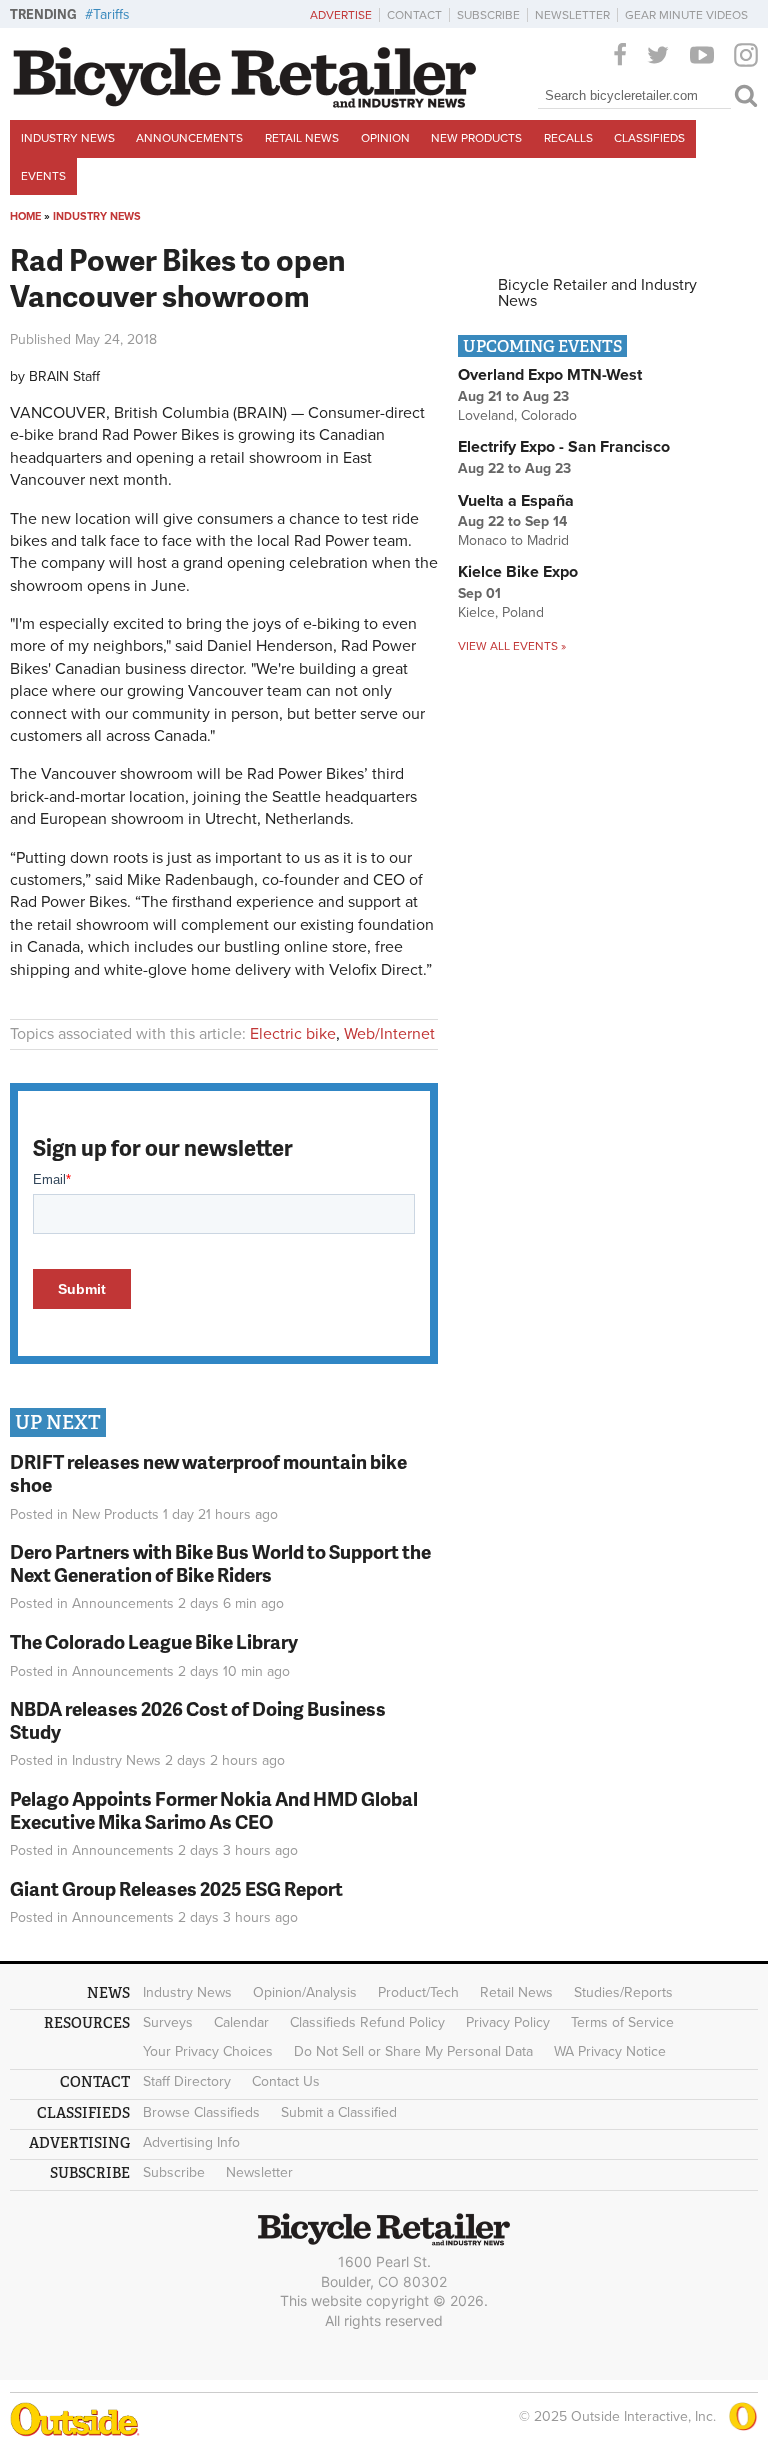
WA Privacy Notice (610, 2051)
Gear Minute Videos (686, 15)
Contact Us (286, 2081)
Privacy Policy (508, 2022)
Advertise (341, 15)
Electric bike (293, 1034)
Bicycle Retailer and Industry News (597, 293)
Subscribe (488, 15)
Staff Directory (187, 2081)
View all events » (512, 646)
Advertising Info (191, 2142)
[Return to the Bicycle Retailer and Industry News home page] (245, 103)
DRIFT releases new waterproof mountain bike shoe (208, 1473)
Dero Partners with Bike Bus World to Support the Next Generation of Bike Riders (220, 1563)
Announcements (189, 138)
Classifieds (649, 138)
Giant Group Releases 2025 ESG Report (176, 1888)
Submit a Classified (339, 2112)
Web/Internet (389, 1034)
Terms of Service (622, 2022)
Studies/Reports (623, 1992)
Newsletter (572, 15)
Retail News (302, 138)
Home (25, 216)
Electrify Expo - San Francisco (564, 447)
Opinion (385, 138)
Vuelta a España (516, 501)
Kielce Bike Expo (518, 572)
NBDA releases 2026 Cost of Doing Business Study (198, 1720)
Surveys (168, 2022)
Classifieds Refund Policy (367, 2022)
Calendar (241, 2022)
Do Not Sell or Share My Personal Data (413, 2051)
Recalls (568, 138)
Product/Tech (418, 1992)
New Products (476, 138)
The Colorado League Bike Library (154, 1641)
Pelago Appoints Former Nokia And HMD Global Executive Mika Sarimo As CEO (214, 1810)
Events (43, 176)
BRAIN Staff (64, 376)
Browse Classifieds (201, 2112)
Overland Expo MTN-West (550, 375)
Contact (414, 15)
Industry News (68, 138)
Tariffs (111, 14)
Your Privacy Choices (208, 2051)
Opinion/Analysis (305, 1992)
